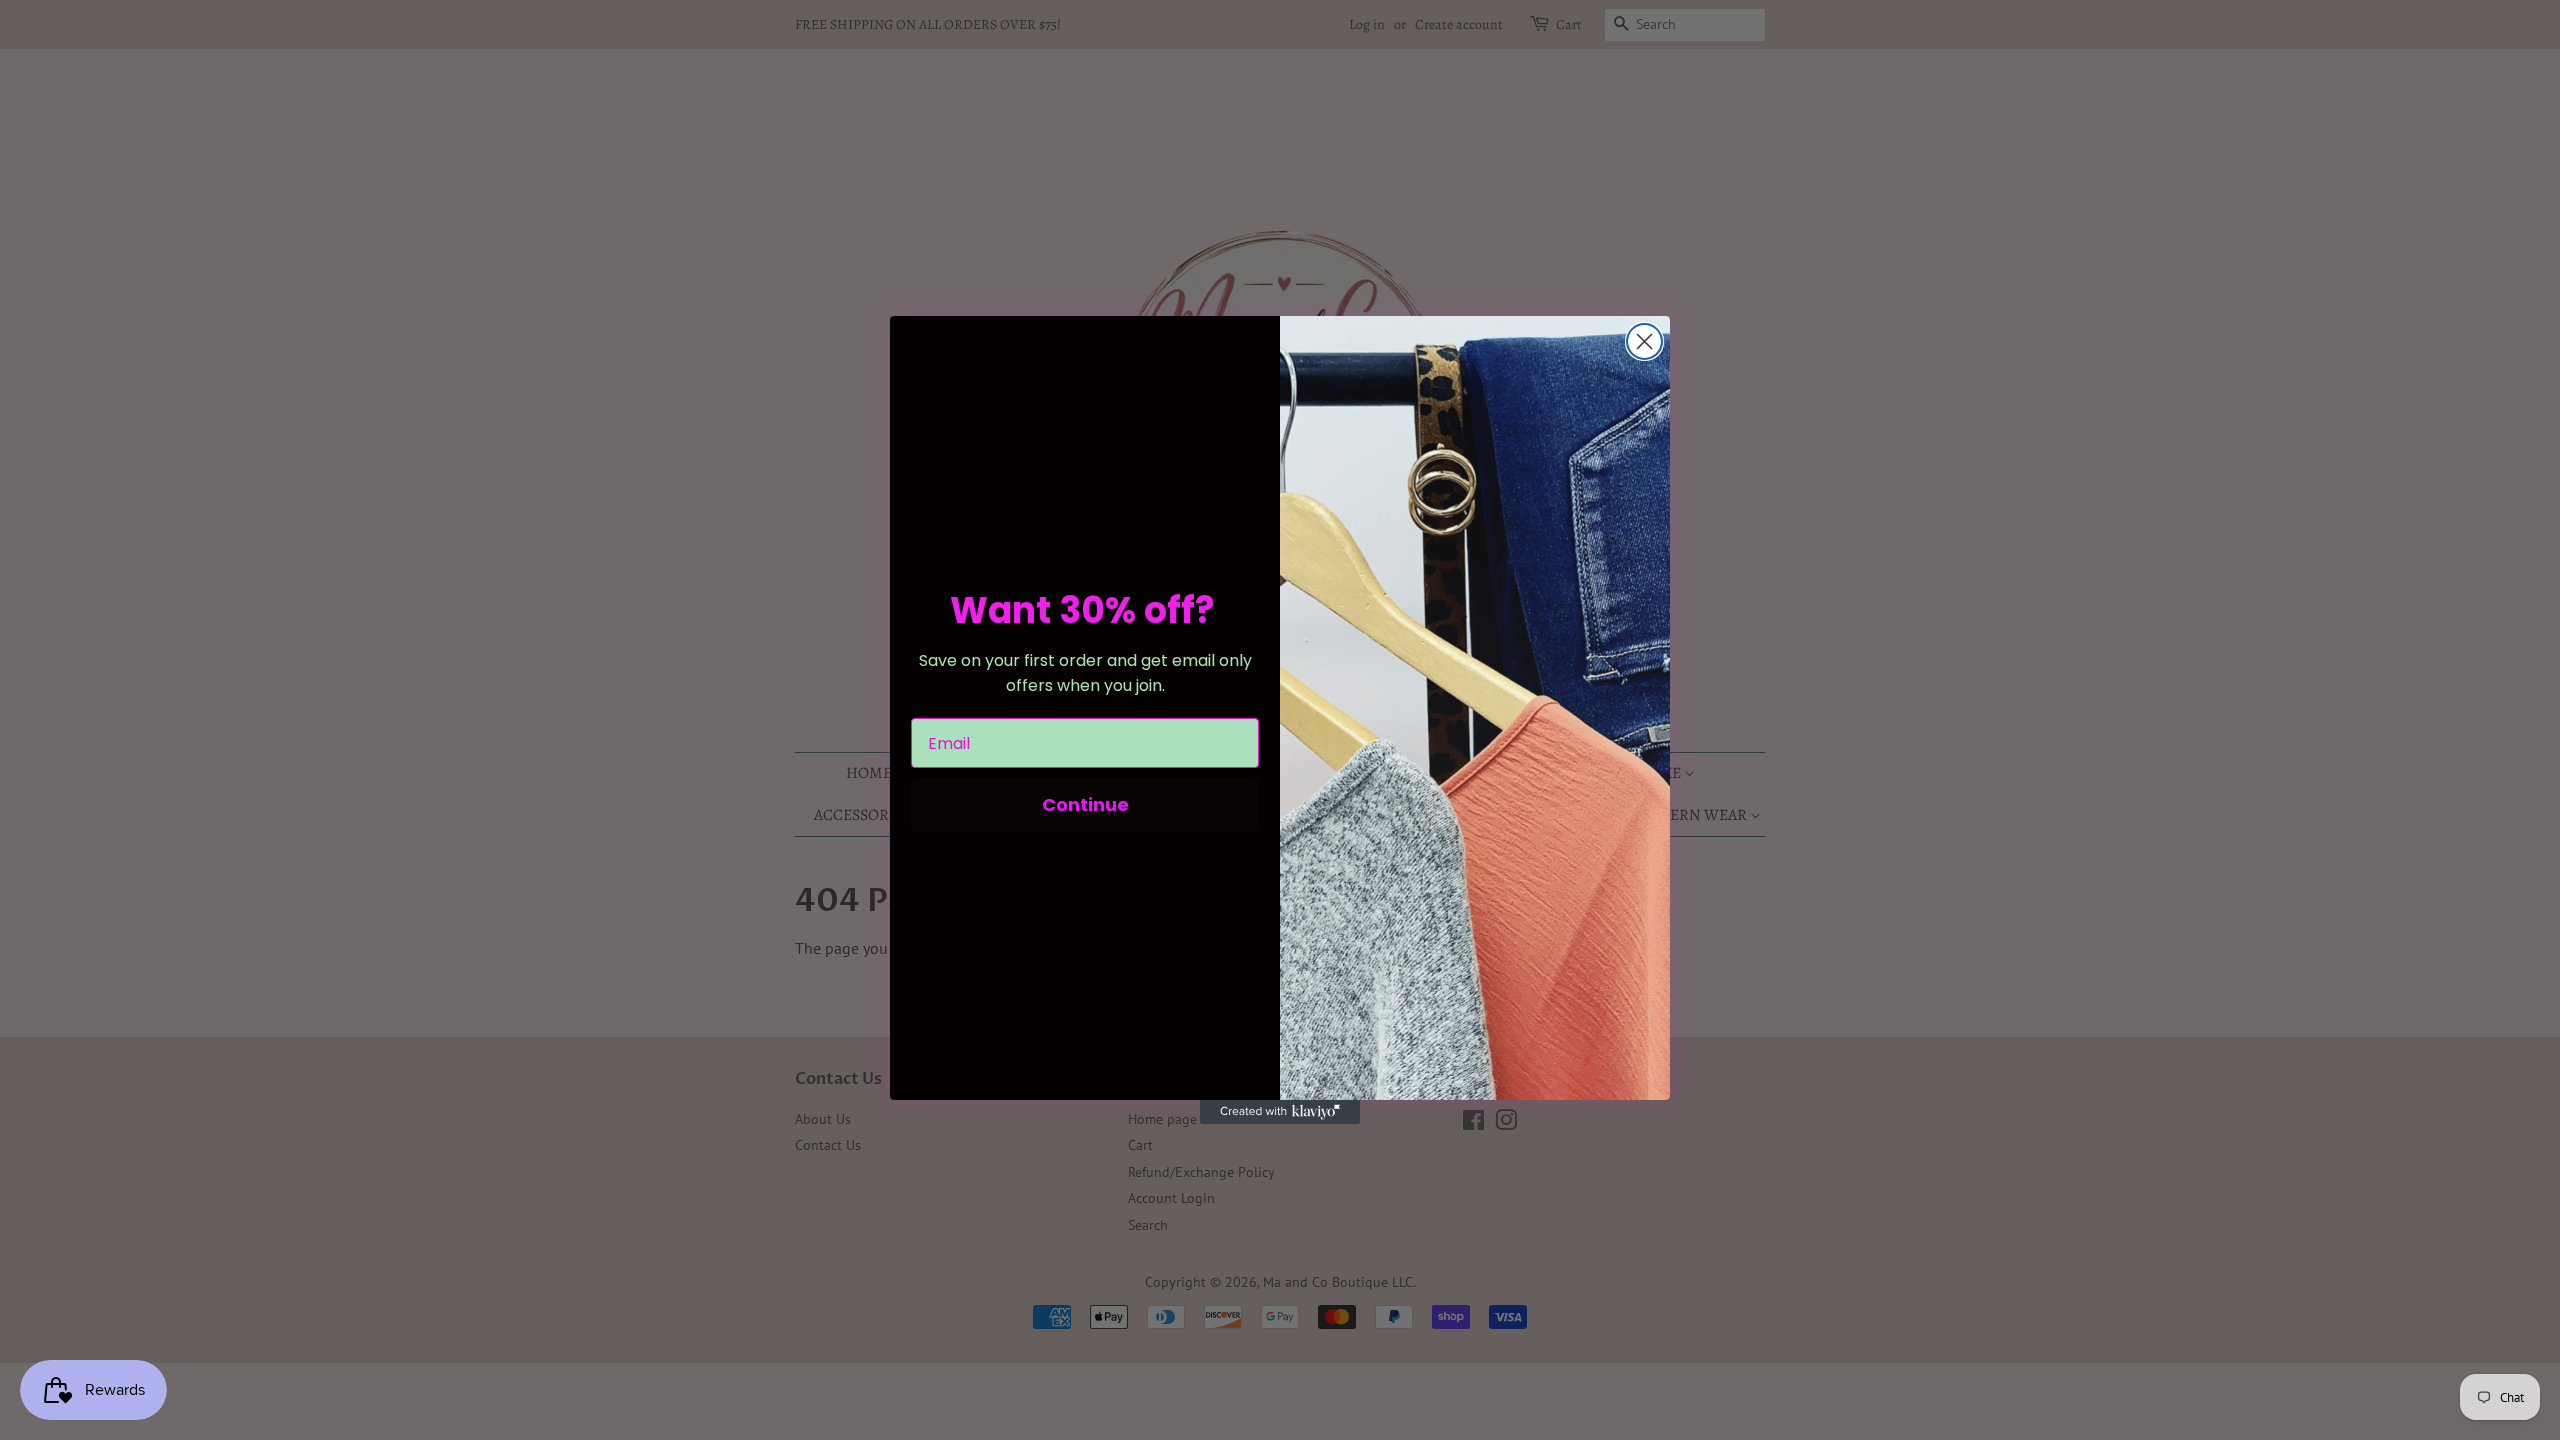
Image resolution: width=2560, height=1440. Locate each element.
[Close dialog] (1644, 341)
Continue (1085, 804)
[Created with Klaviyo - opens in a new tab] (1280, 1112)
